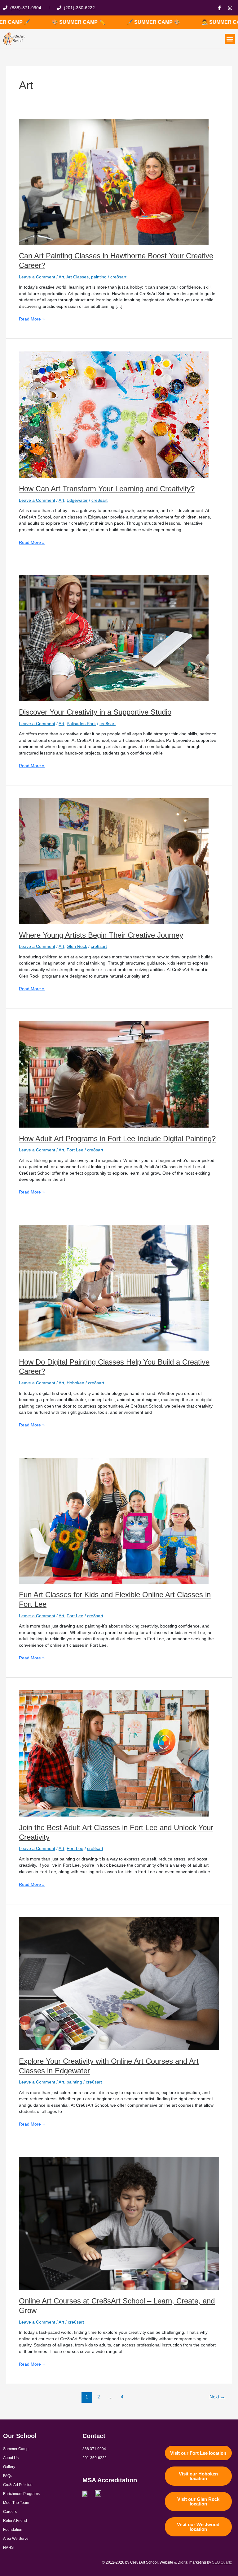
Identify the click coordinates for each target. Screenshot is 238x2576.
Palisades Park (81, 724)
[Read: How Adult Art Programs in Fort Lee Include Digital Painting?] (114, 1074)
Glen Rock (77, 946)
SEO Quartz (222, 2562)
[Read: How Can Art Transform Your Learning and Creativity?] (114, 414)
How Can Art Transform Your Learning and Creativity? (107, 489)
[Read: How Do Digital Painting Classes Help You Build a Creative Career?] (114, 1288)
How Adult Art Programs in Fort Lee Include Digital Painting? (117, 1139)
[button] (230, 39)
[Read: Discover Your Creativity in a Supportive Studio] (114, 638)
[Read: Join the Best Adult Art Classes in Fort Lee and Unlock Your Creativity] (114, 1753)
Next (217, 2397)
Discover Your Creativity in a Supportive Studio (95, 712)
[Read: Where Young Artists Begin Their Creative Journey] (114, 861)
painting (99, 277)
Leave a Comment (37, 277)
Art (61, 277)
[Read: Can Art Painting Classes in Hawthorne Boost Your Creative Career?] (114, 181)
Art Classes (77, 277)
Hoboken (75, 1383)
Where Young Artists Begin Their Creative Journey (101, 935)
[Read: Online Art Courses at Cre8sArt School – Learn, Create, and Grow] (119, 2223)
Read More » (32, 319)
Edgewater (77, 500)
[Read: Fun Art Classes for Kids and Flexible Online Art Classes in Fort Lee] (114, 1520)
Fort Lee (75, 1150)
